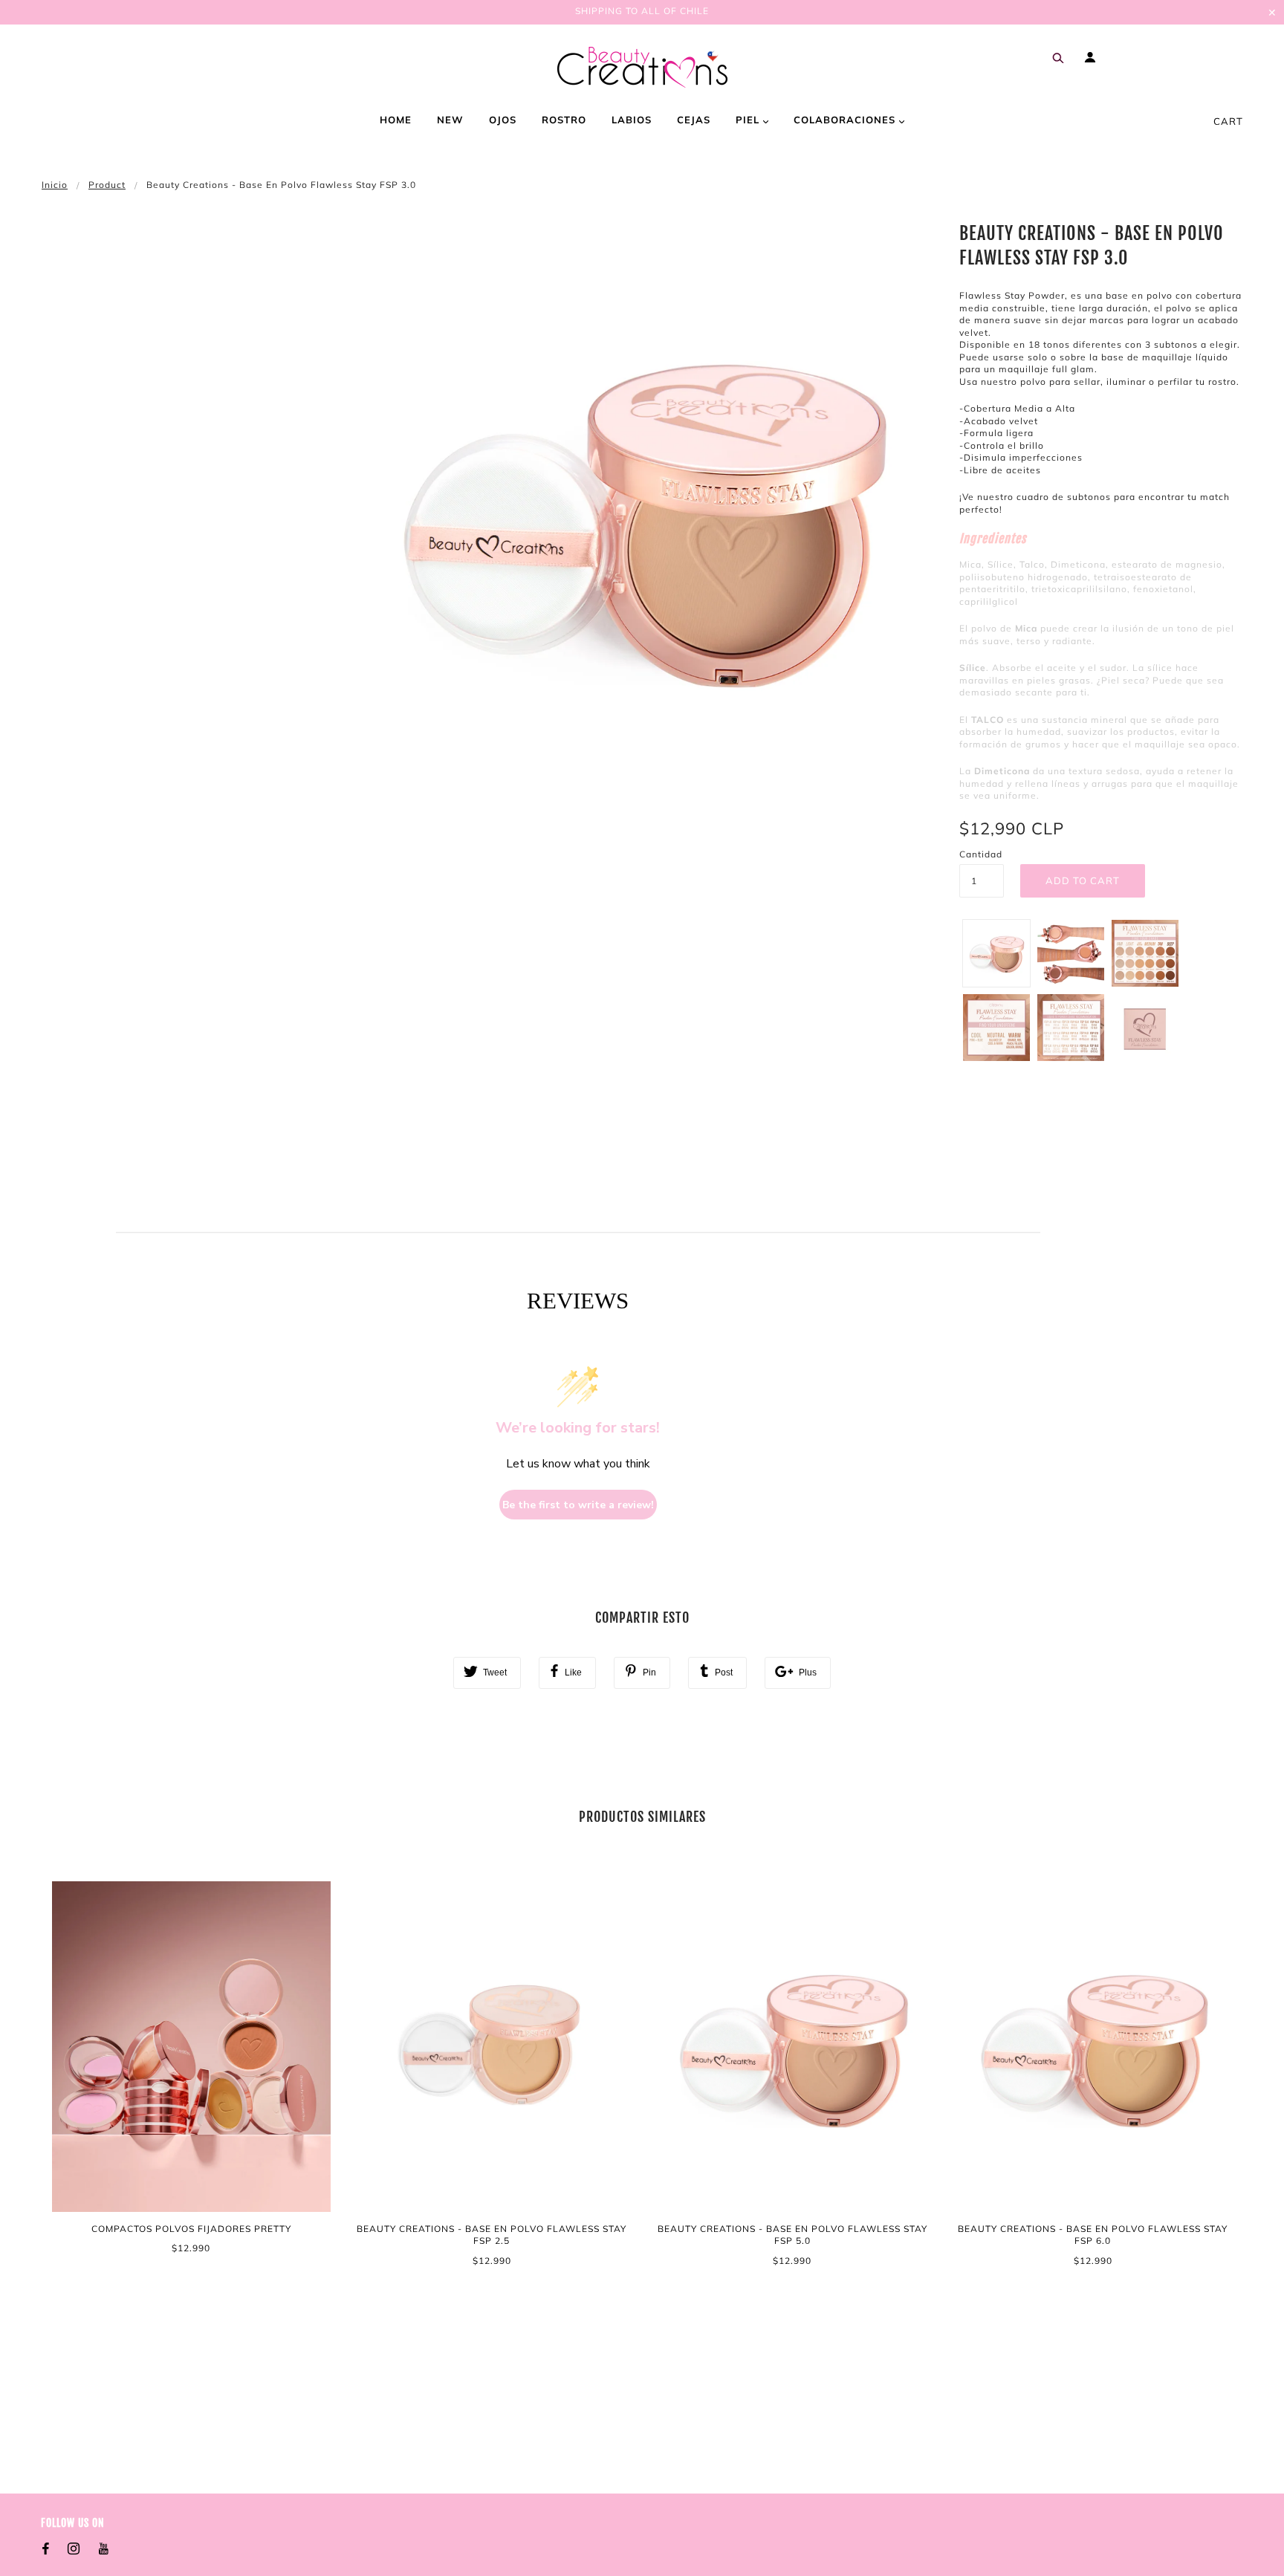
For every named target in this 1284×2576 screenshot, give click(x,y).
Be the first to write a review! (578, 1505)
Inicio (55, 185)
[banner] (642, 67)
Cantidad (981, 854)
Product (107, 185)
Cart (1228, 121)
